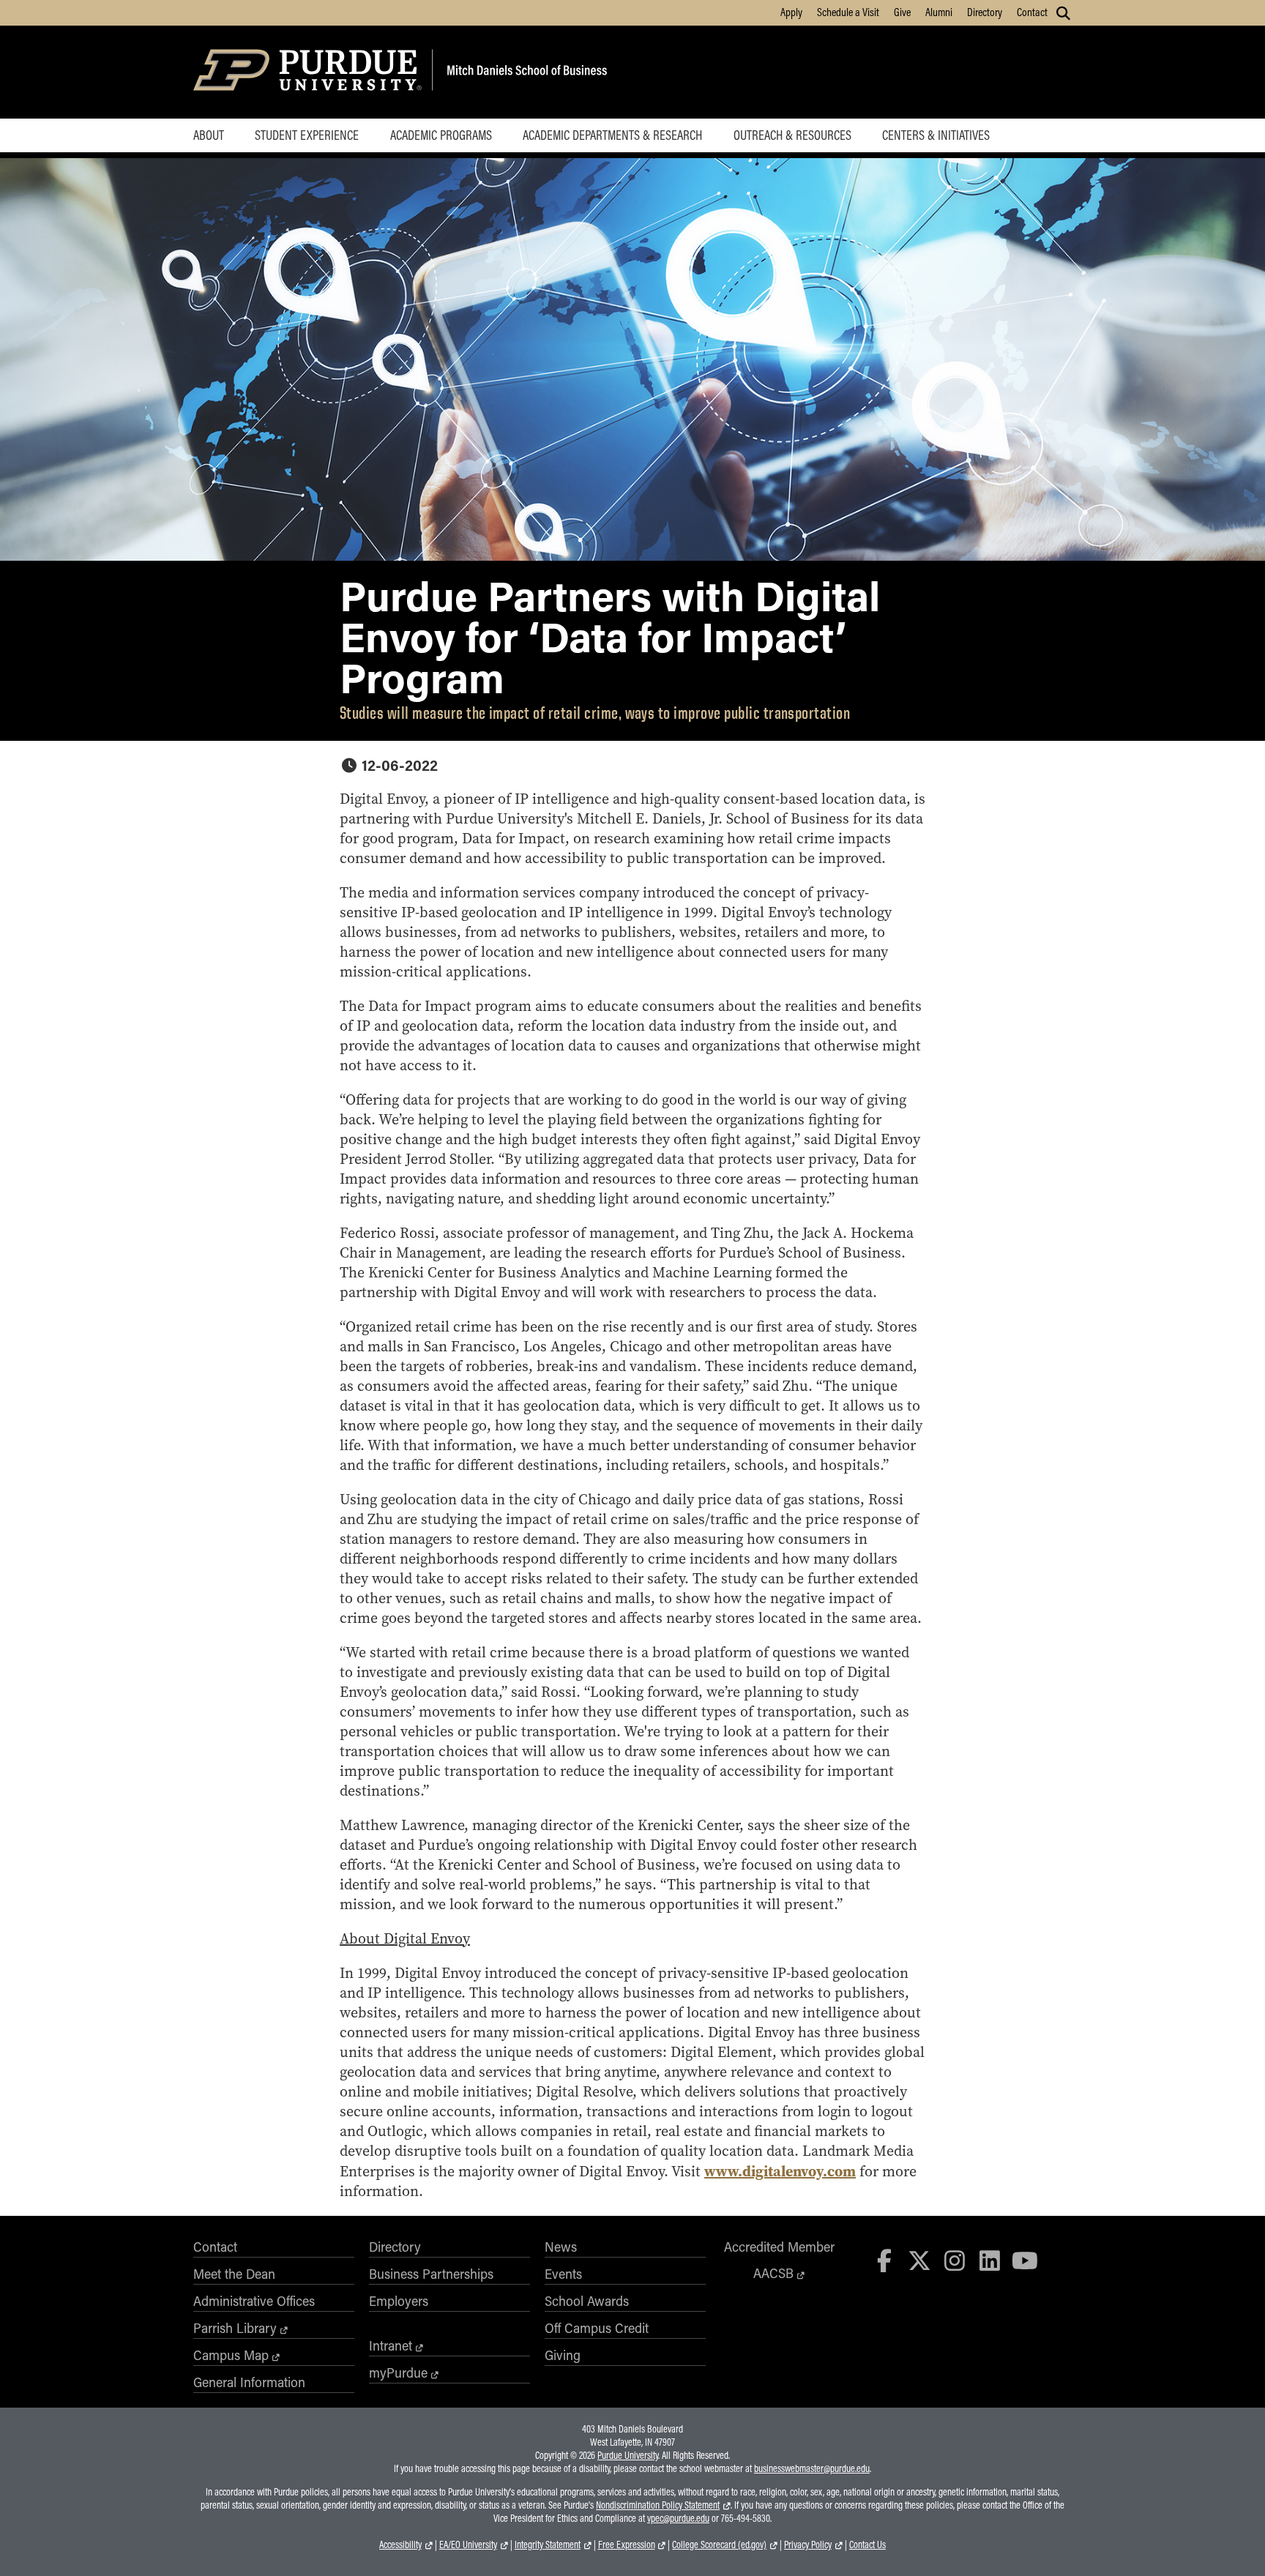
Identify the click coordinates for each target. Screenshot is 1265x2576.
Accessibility (400, 2545)
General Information (249, 2382)
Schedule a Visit (848, 12)
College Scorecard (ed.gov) (719, 2545)
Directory (985, 12)
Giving (563, 2355)
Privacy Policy (808, 2545)
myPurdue (398, 2372)
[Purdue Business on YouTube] (1025, 2260)
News (561, 2247)
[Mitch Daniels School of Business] (525, 72)
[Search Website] (1063, 13)
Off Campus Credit (597, 2328)
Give (902, 12)
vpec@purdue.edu (678, 2518)
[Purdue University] (310, 72)
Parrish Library (235, 2328)
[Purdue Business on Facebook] (885, 2260)
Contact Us (867, 2545)
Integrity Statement (548, 2545)
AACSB (773, 2273)
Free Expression (627, 2545)
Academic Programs (441, 135)
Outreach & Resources (792, 135)
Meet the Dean (234, 2274)
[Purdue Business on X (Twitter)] (919, 2260)
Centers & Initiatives (936, 135)
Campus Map (231, 2355)
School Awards (587, 2301)
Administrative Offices (254, 2301)
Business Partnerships (431, 2274)
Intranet (391, 2345)
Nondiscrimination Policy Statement (658, 2505)
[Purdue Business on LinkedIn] (990, 2260)
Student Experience (307, 135)
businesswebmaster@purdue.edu (812, 2468)
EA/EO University (468, 2545)
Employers (399, 2301)
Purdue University (628, 2455)
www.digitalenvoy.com (780, 2171)
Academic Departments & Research (612, 135)
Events (563, 2274)
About (209, 135)
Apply (791, 12)
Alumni (939, 12)
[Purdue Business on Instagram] (955, 2260)
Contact (1032, 12)
